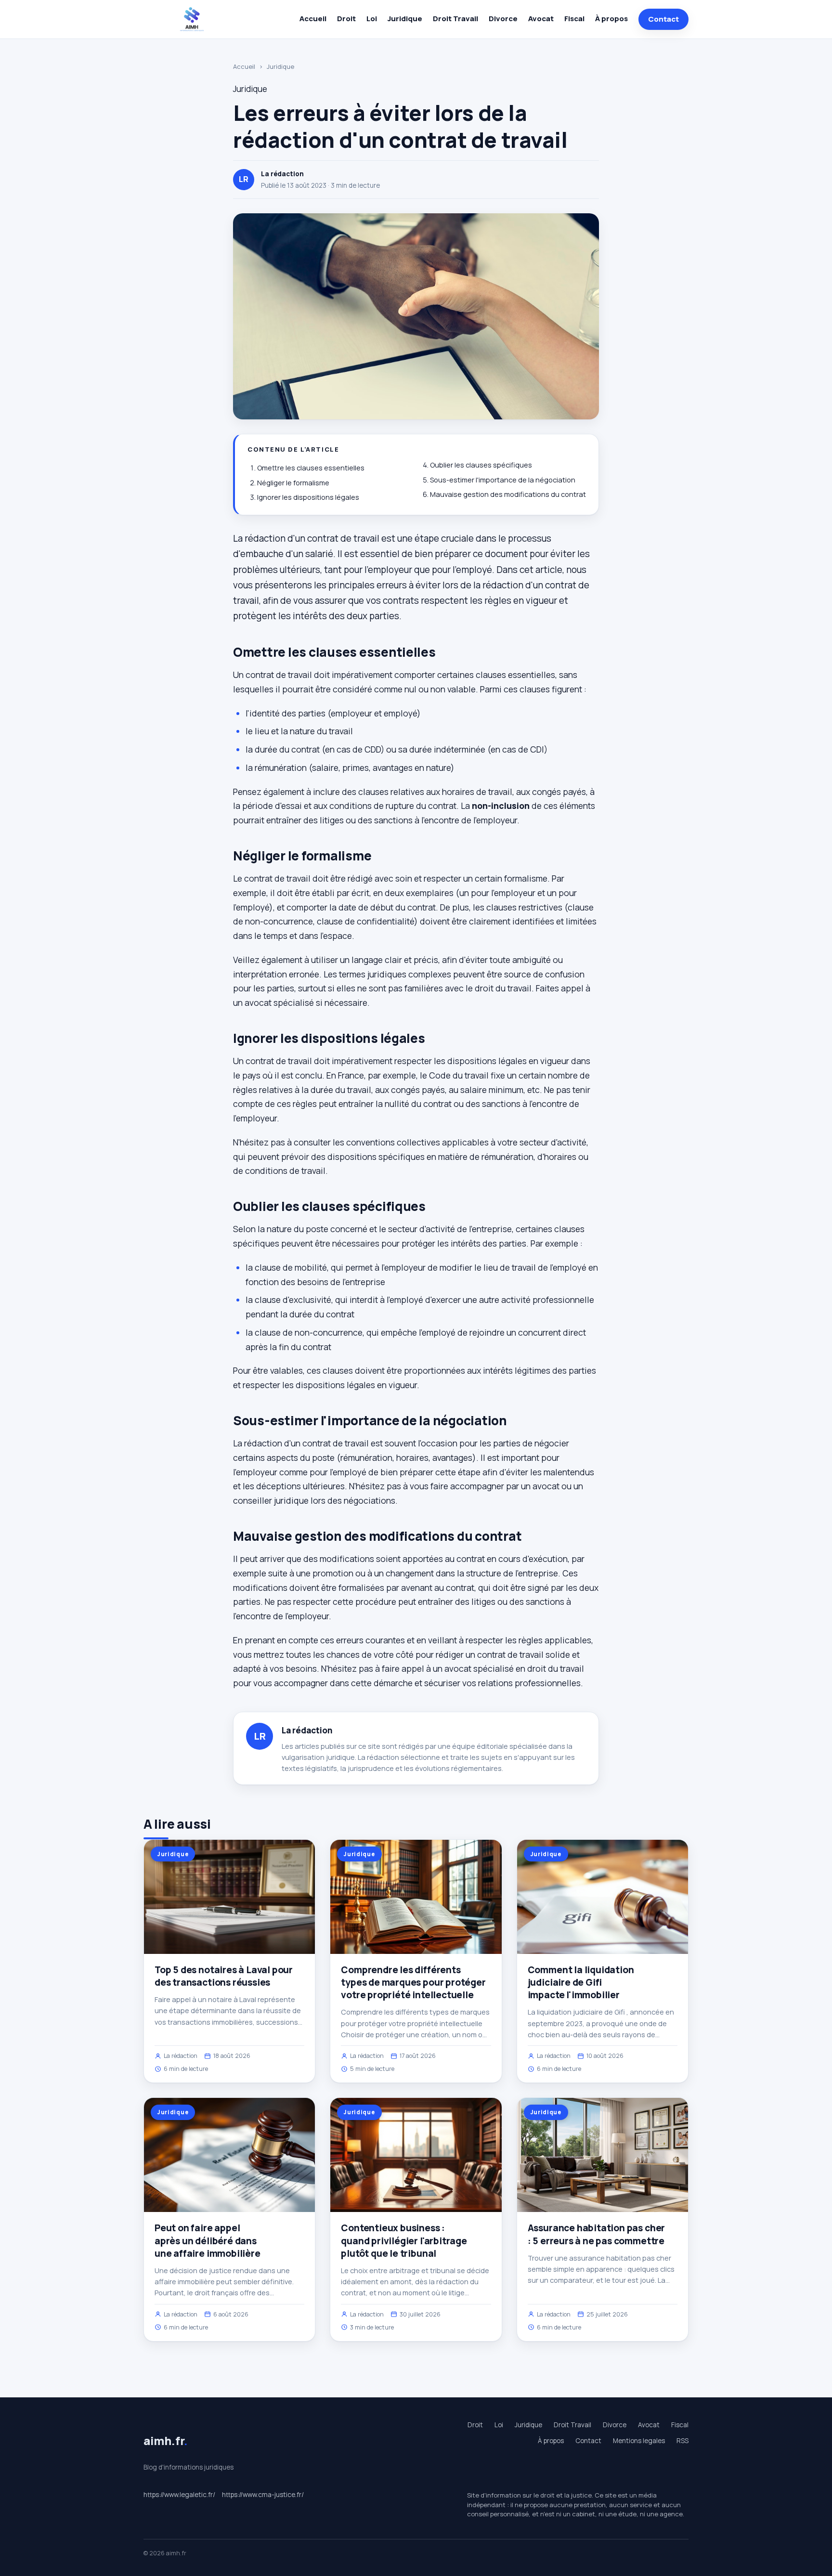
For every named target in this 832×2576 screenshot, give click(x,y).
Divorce (503, 19)
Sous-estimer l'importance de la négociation (503, 480)
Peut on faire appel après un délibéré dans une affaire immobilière (208, 2240)
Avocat (541, 19)
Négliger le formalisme (293, 483)
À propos (611, 19)
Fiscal (574, 19)
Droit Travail (455, 19)
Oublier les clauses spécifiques (481, 465)
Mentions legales (639, 2441)
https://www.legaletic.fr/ (179, 2495)
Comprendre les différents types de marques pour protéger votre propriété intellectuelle (413, 1982)
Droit (346, 19)
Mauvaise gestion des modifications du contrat (508, 494)
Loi (372, 19)
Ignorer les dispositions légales (308, 497)
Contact (663, 19)
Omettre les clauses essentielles (311, 468)
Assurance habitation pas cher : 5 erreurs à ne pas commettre (597, 2234)
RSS (682, 2441)
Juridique (405, 19)
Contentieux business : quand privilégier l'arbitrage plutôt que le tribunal (404, 2240)
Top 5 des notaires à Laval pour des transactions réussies (224, 1976)
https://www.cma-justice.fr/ (263, 2495)
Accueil (313, 19)
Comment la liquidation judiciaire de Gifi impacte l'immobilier (581, 1982)
